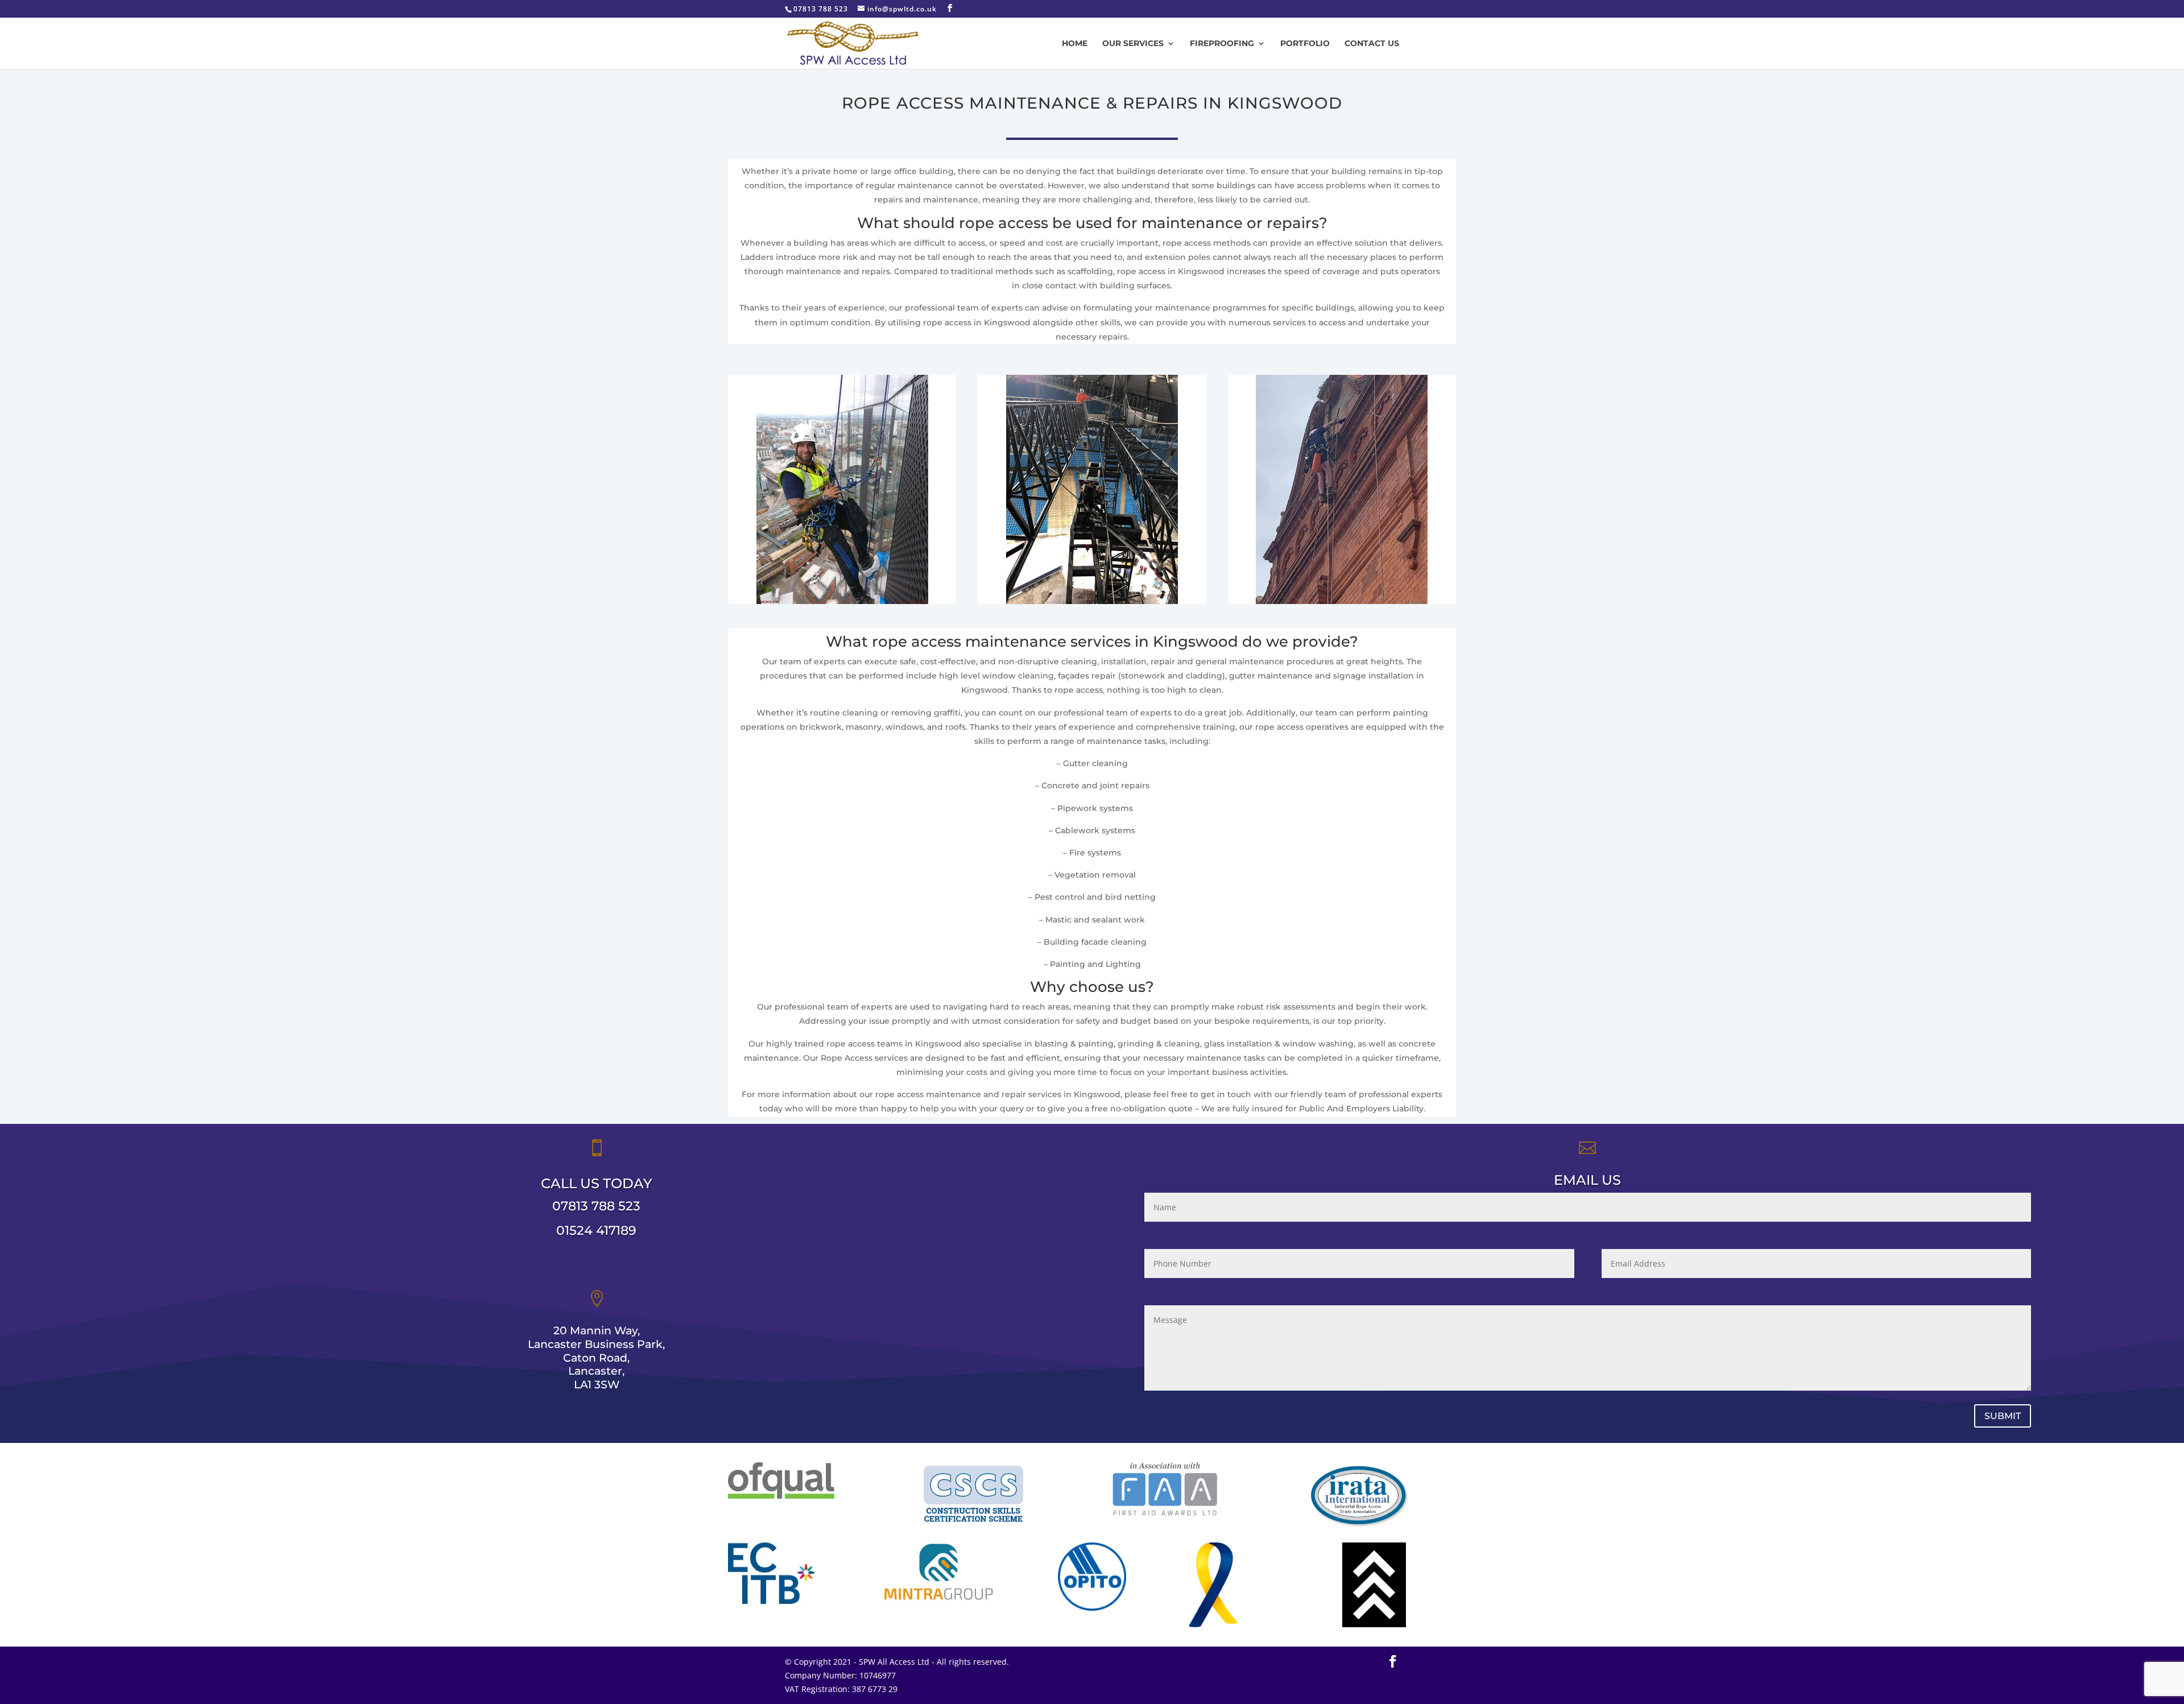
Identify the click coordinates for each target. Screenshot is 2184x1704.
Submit (2003, 1416)
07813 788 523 (596, 1206)
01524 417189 (596, 1231)
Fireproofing (1222, 44)
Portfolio (1305, 44)
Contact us (1372, 44)
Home (1075, 44)
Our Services (1133, 44)
